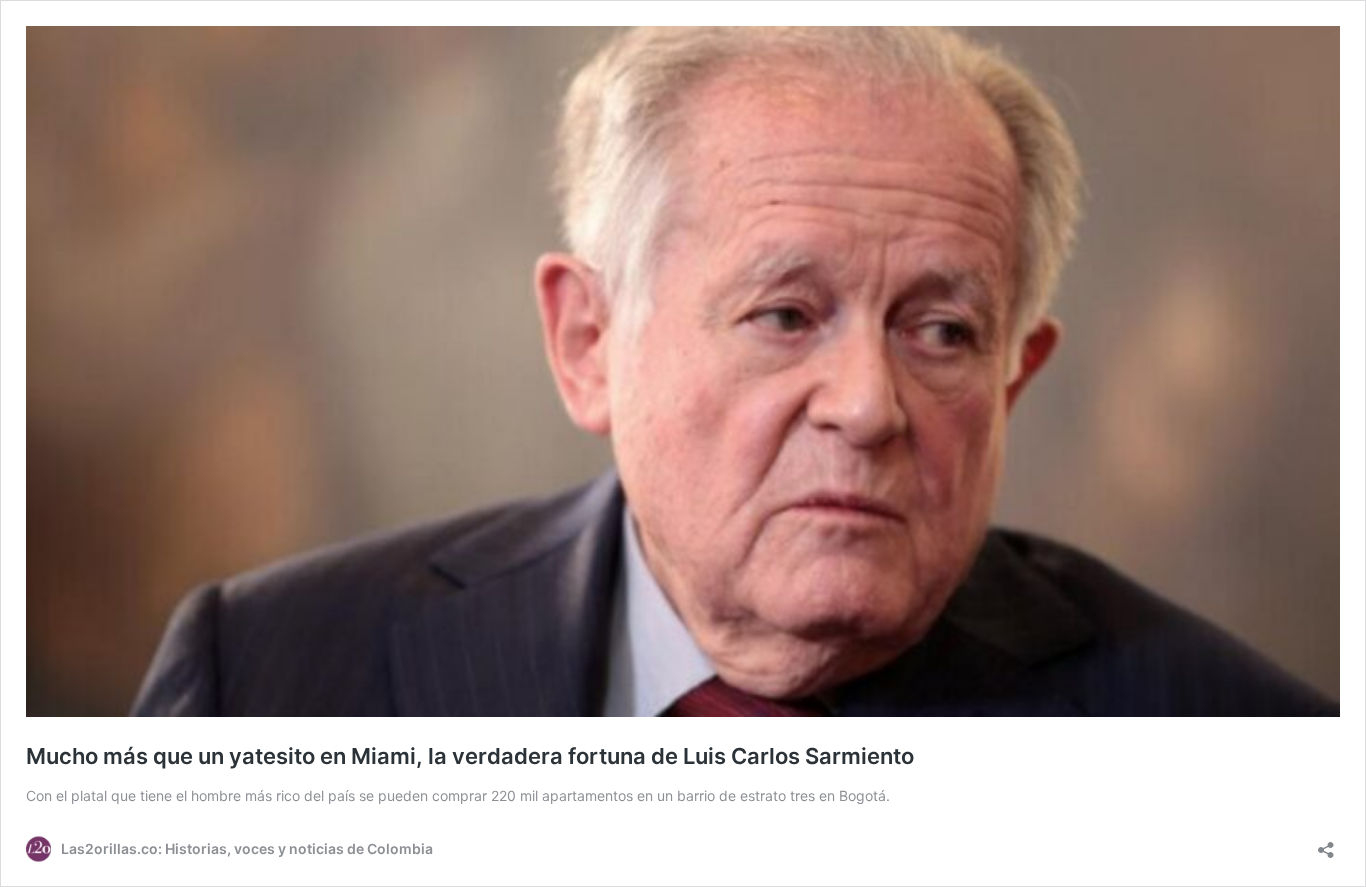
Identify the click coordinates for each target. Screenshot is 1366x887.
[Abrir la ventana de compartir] (1326, 843)
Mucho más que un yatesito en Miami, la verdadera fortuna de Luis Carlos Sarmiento (470, 756)
